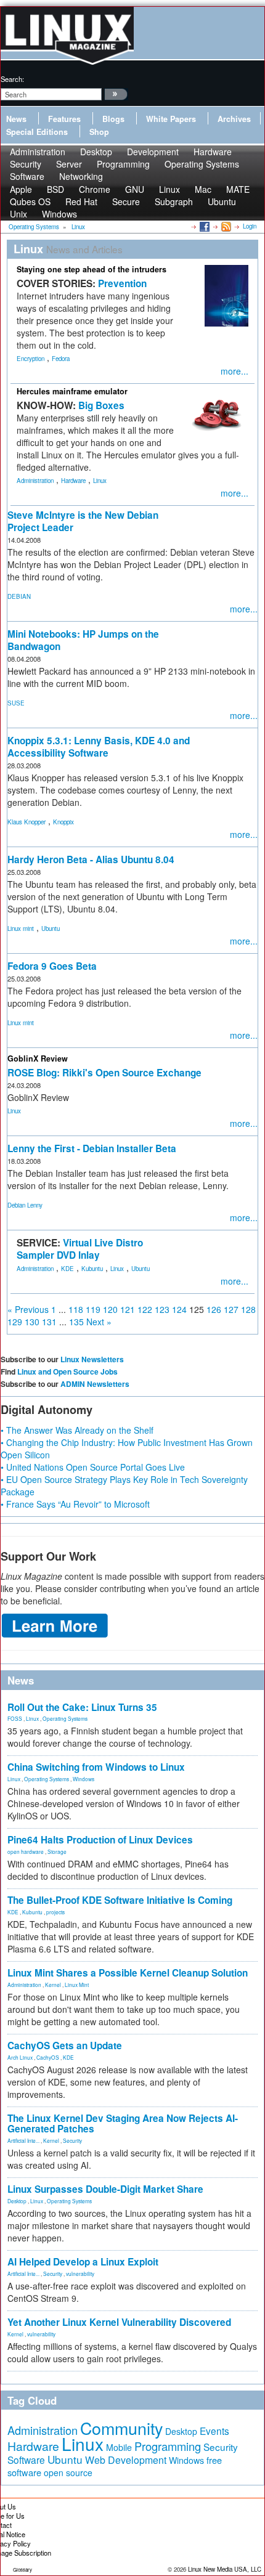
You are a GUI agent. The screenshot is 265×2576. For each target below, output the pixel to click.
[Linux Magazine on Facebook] (204, 226)
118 (76, 1309)
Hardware (73, 481)
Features (64, 119)
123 (162, 1309)
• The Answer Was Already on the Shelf (77, 1430)
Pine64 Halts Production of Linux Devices (100, 1840)
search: (12, 79)
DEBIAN (19, 596)
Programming (123, 164)
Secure (126, 201)
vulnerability (80, 2273)
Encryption (31, 359)
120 (110, 1309)
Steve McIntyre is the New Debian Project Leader (83, 521)
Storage (57, 1851)
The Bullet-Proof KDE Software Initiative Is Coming (120, 1900)
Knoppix (63, 822)
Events (214, 2431)
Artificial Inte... (23, 2140)
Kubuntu (92, 1269)
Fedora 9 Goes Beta (52, 966)
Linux (100, 481)
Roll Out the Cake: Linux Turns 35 (82, 1707)
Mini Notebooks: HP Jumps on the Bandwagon (83, 640)
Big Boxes (101, 405)
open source (68, 2472)
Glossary (22, 2570)
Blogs (113, 119)
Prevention (122, 283)
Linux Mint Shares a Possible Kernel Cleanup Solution (128, 1973)
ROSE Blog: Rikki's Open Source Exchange (104, 1073)
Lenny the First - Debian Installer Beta (92, 1148)
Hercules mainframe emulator (72, 391)
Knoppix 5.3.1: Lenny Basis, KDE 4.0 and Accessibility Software (99, 747)
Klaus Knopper (26, 822)
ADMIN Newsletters (95, 1384)
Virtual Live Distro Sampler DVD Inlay (80, 1249)
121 (128, 1309)
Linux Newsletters (92, 1359)
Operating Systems (202, 164)
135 (76, 1322)
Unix (18, 214)
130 (32, 1322)
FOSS (15, 1718)
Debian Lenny (25, 1205)
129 (15, 1322)
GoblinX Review (38, 1058)
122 (145, 1309)
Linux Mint (77, 1985)
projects (55, 1912)
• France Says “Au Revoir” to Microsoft (75, 1504)
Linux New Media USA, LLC (225, 2569)
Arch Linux (20, 2057)
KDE (67, 1269)
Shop (99, 132)
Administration (35, 481)
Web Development (126, 2460)
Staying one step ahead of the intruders (92, 269)
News (16, 119)
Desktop (17, 2201)
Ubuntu (222, 201)
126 (214, 1309)
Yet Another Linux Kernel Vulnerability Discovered (119, 2322)
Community (121, 2428)
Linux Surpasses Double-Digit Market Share (105, 2189)
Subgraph (174, 201)
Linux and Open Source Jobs (67, 1371)
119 (93, 1309)
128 (248, 1309)
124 (179, 1309)
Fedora (61, 359)
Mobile (119, 2447)
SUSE (16, 703)
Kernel (53, 1985)
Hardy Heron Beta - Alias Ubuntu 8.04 (91, 859)
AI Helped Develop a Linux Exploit (83, 2262)
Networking (81, 176)
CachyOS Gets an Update (65, 2046)
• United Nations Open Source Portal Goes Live (93, 1467)
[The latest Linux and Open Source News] (225, 226)
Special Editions (37, 132)
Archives (234, 119)
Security (72, 2140)
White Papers (171, 119)
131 (49, 1322)
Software (27, 176)
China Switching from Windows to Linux (96, 1767)
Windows (59, 214)
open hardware (26, 1851)
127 (231, 1309)
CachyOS (48, 2057)
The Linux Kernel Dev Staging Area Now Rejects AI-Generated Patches (123, 2123)
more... (234, 371)
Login (250, 226)
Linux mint (21, 928)
